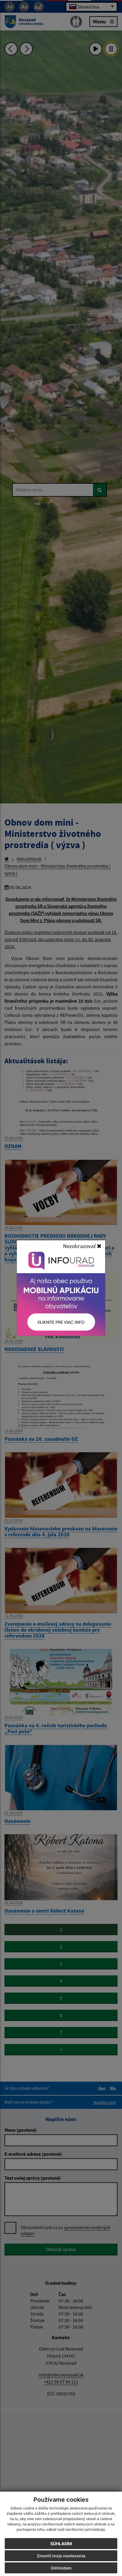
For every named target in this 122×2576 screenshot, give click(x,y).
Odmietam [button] (61, 2568)
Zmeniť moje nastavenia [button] (61, 2556)
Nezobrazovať (80, 1246)
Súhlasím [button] (61, 2544)
